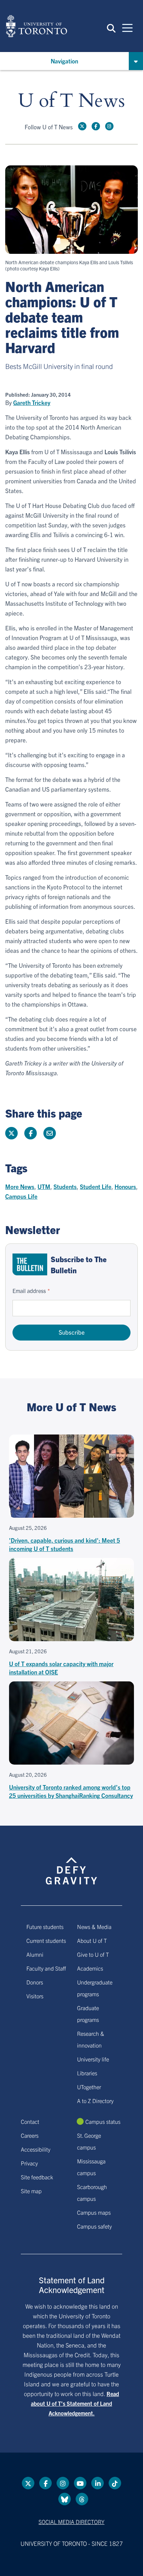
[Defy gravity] (71, 1865)
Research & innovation (91, 2039)
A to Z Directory (95, 2101)
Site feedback (37, 2177)
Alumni (35, 1954)
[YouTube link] (80, 2483)
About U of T (92, 1940)
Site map (31, 2191)
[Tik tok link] (115, 2483)
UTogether (89, 2087)
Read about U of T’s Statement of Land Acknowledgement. (75, 2403)
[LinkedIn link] (98, 2483)
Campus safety (94, 2226)
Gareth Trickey (32, 403)
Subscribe (72, 1332)
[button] (111, 28)
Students (65, 1186)
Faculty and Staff (46, 1968)
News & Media (94, 1927)
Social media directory (71, 2522)
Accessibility (36, 2149)
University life (93, 2059)
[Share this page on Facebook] (31, 1133)
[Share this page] (50, 1133)
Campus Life (21, 1196)
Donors (35, 1982)
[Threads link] (82, 2499)
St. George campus (89, 2141)
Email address (29, 1291)
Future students (45, 1927)
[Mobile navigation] (127, 27)
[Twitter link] (82, 126)
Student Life (96, 1186)
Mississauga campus (91, 2167)
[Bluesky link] (65, 2499)
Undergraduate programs (95, 1988)
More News (20, 1186)
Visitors (35, 1996)
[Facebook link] (96, 126)
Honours (125, 1186)
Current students (46, 1940)
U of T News (71, 101)
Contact (30, 2121)
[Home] (36, 26)
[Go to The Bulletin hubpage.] (30, 1264)
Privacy (29, 2163)
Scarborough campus (92, 2192)
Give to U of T (93, 1954)
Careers (30, 2135)
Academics (90, 1968)
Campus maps (94, 2212)
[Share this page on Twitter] (11, 1133)
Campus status (103, 2121)
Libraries (87, 2073)
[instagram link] (109, 126)
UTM (44, 1186)
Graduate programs (88, 2014)
